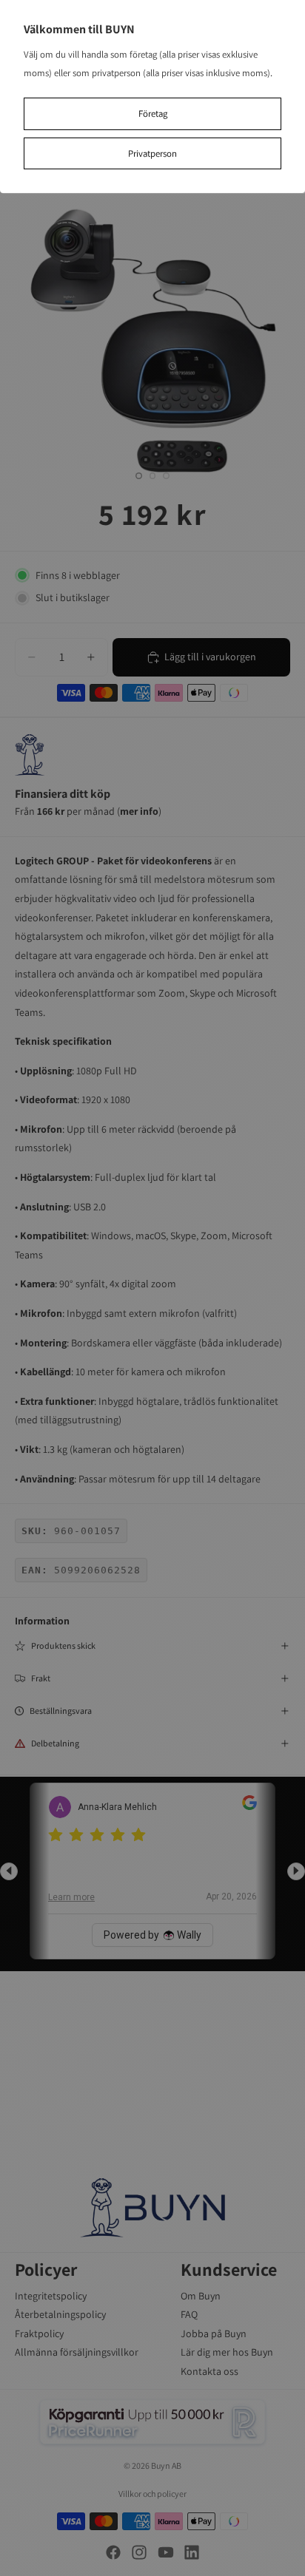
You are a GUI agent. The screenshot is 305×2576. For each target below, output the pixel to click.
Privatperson (152, 153)
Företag (153, 113)
